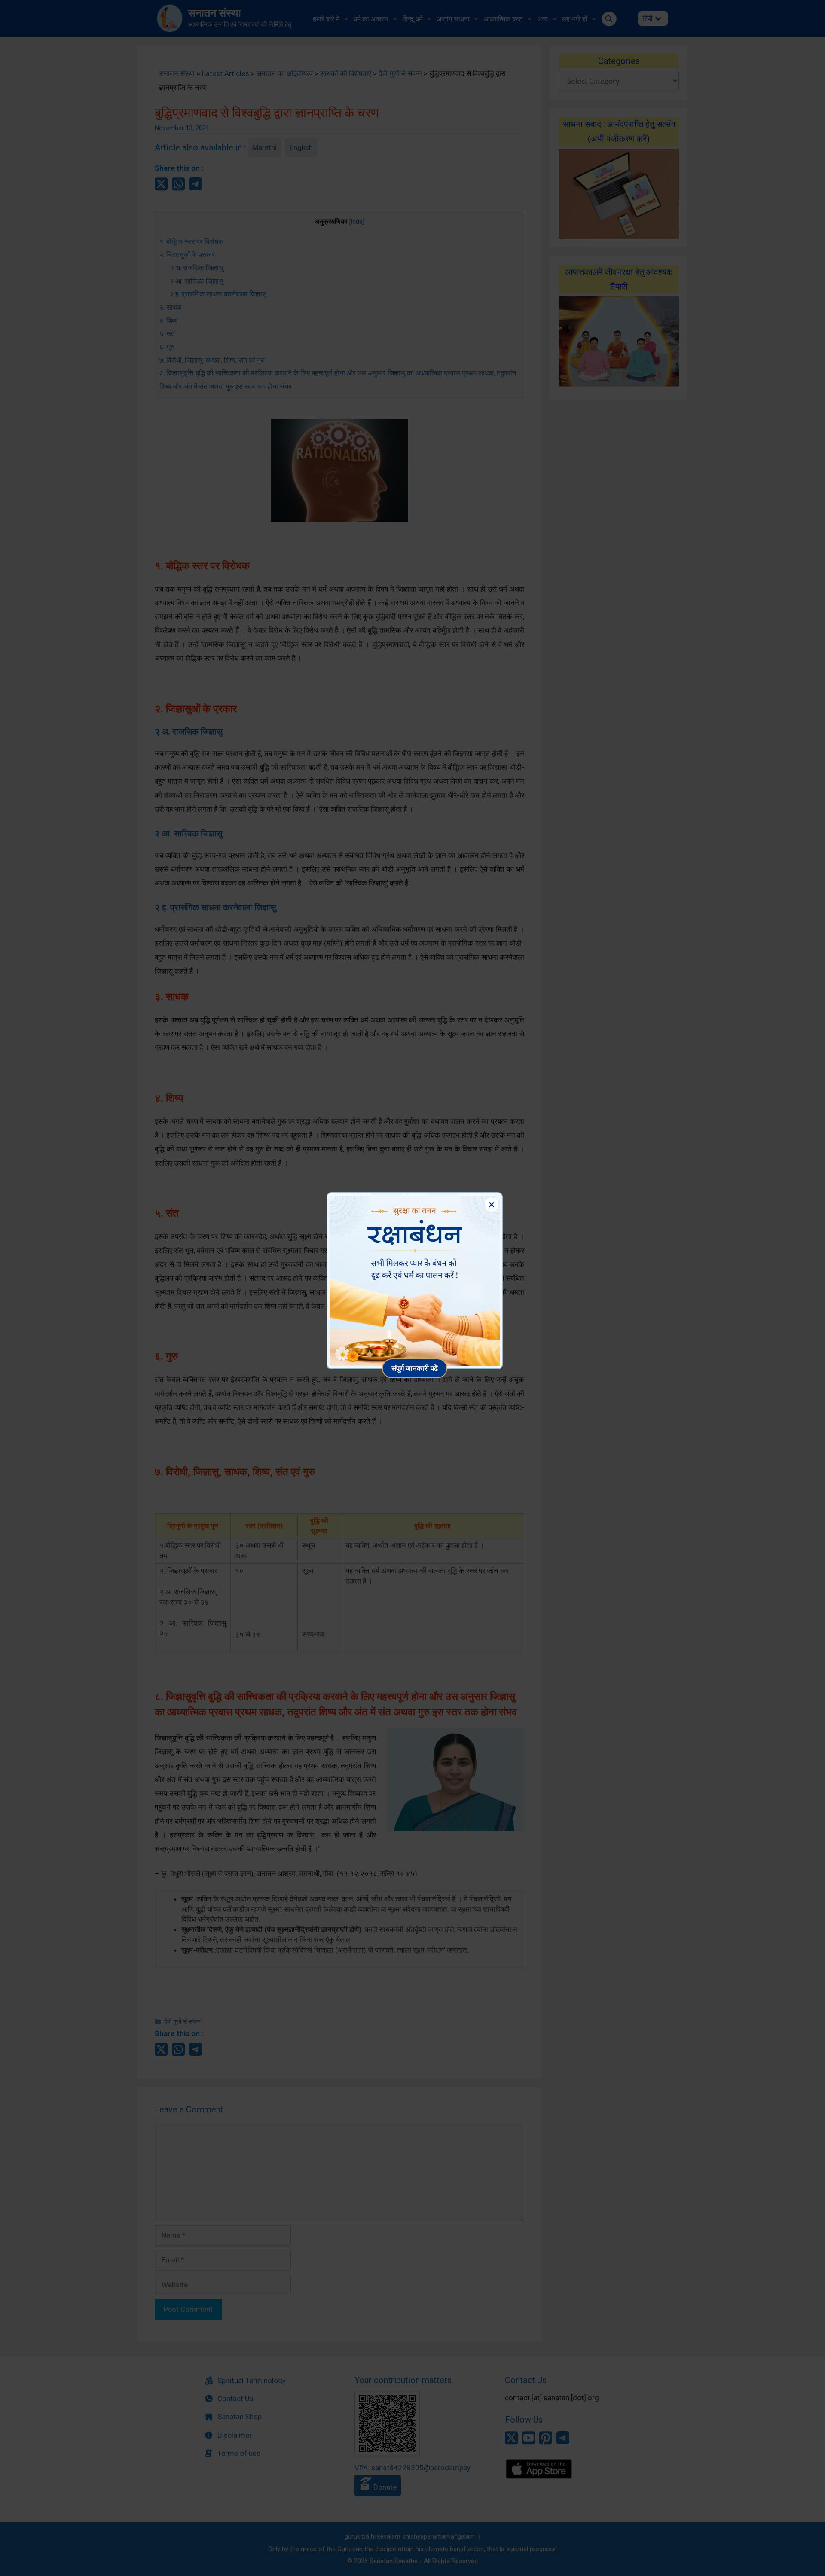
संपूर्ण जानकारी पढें (415, 1368)
